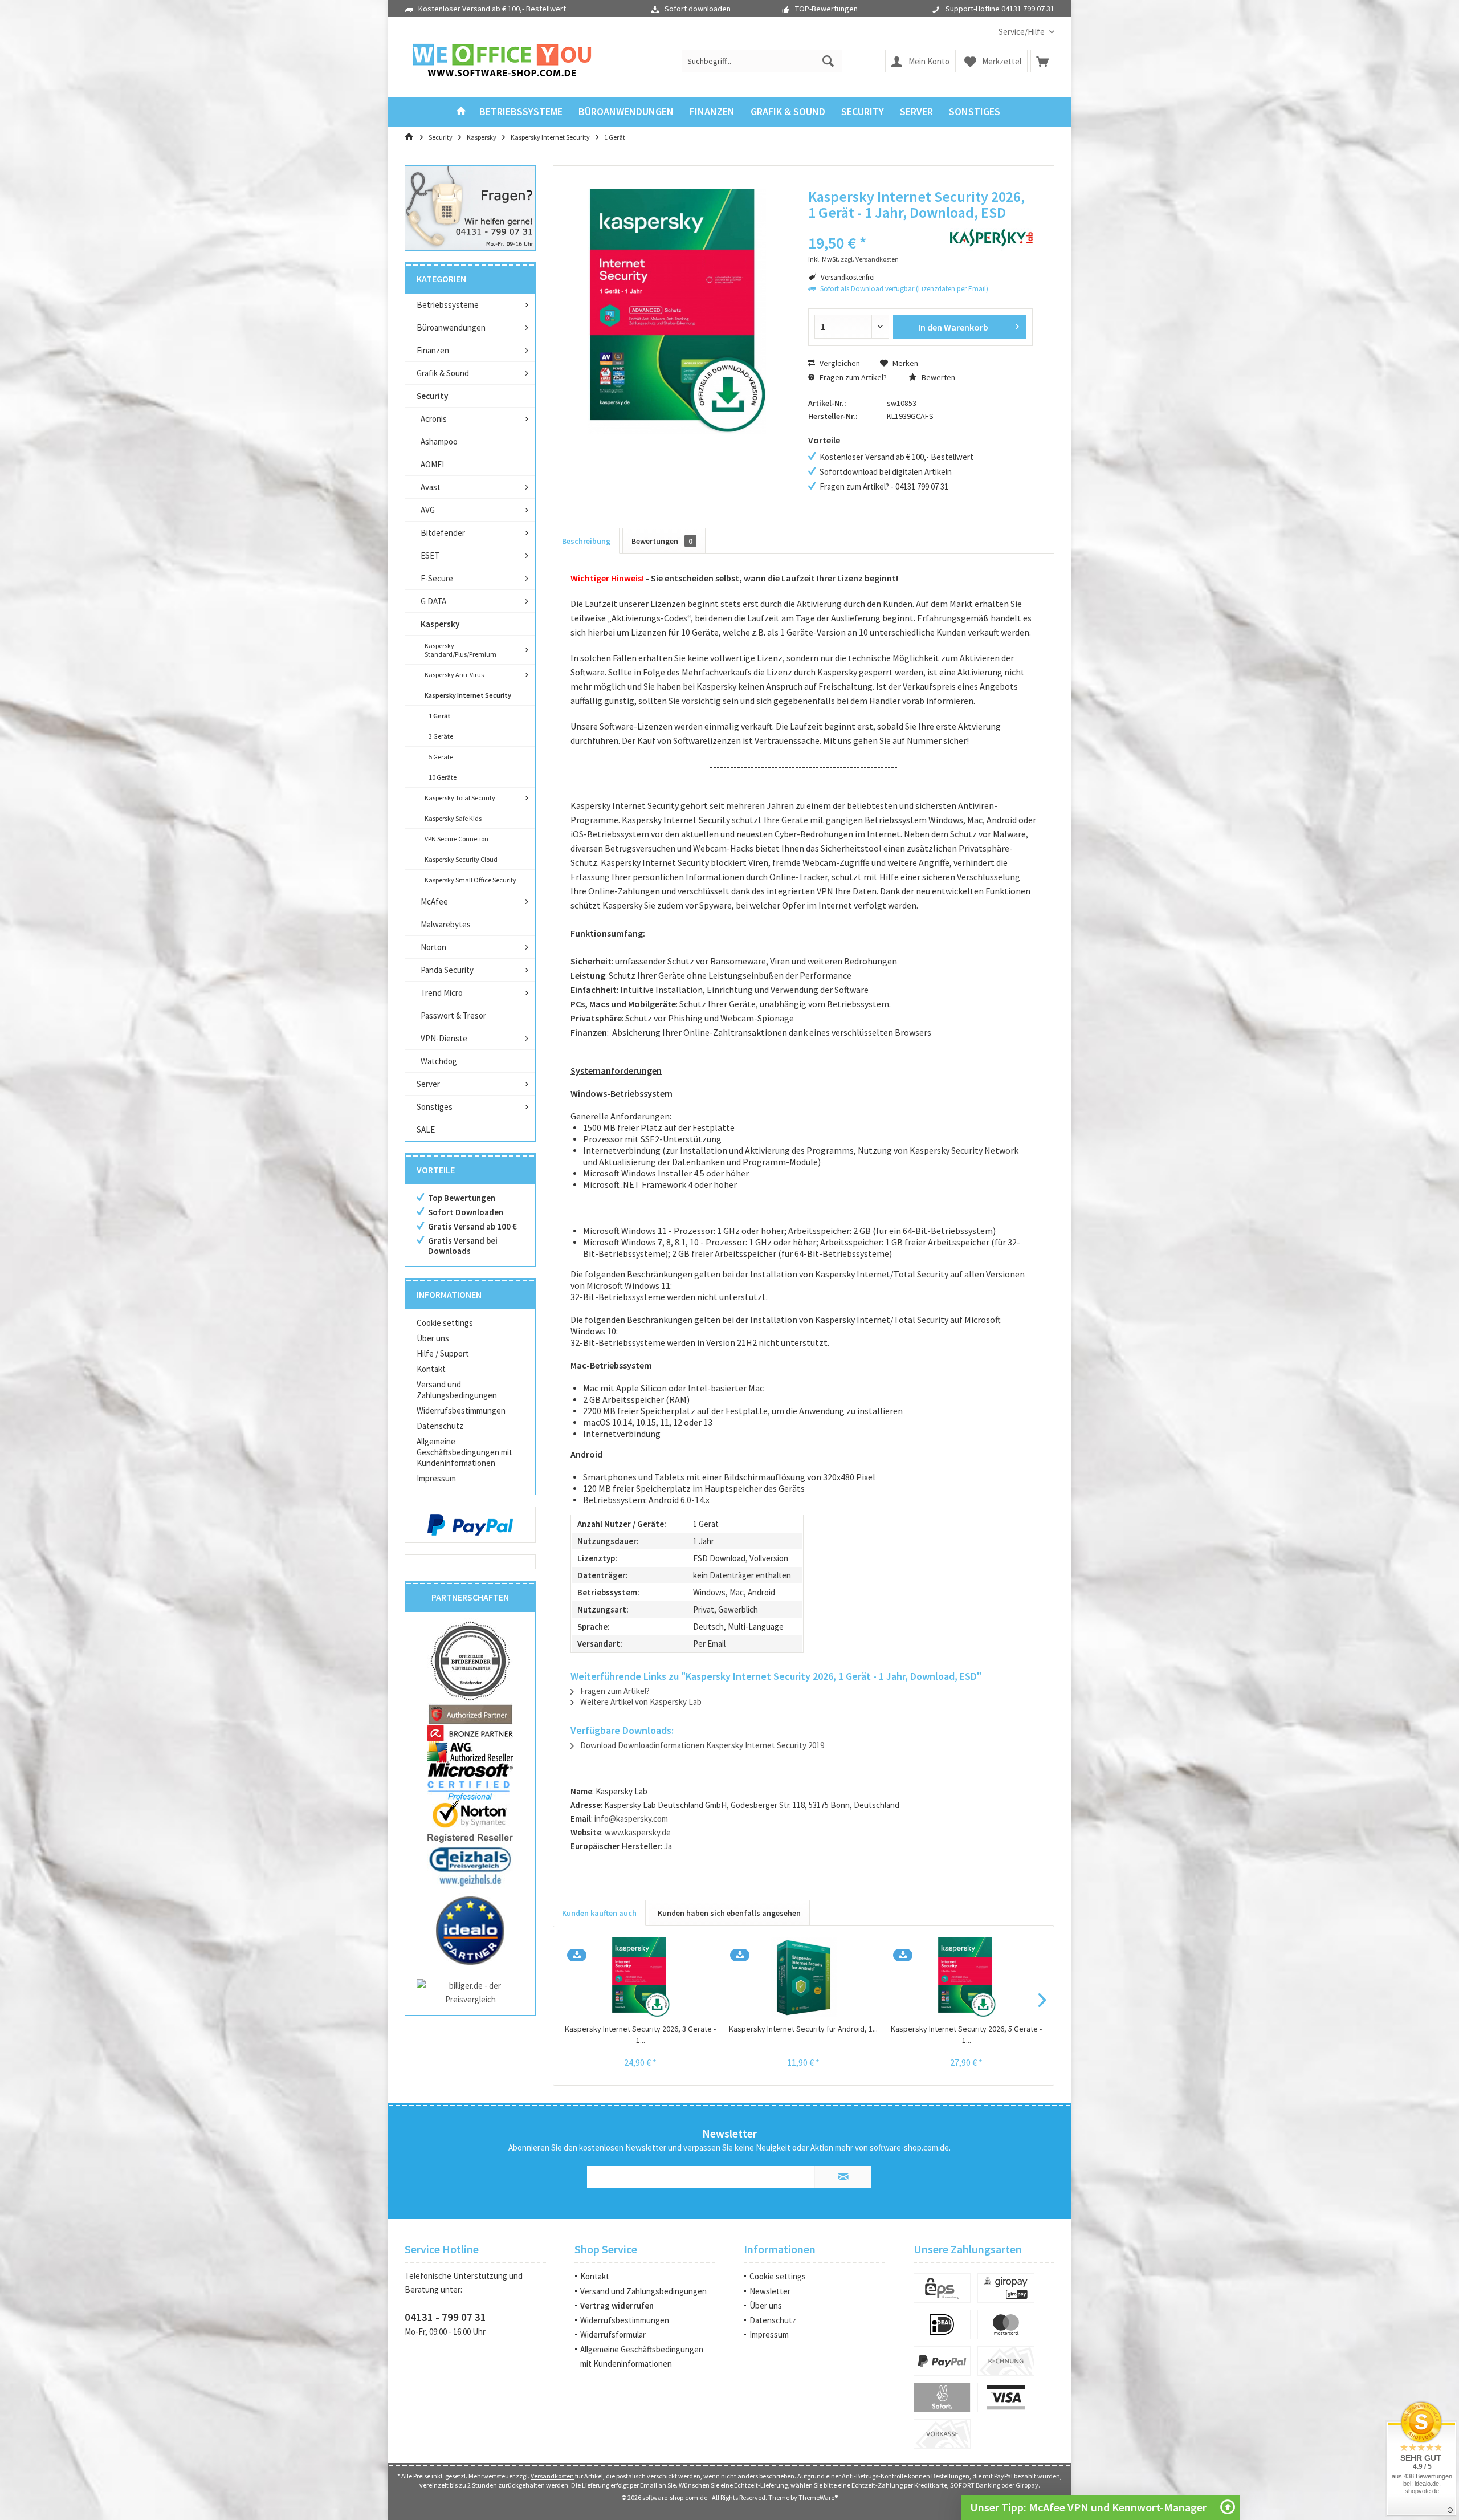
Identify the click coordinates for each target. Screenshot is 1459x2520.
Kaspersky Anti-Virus (454, 675)
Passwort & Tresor (453, 1015)
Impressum (436, 1478)
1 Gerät (440, 716)
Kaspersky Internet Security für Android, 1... (803, 2029)
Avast (431, 487)
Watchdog (439, 1061)
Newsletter (770, 2291)
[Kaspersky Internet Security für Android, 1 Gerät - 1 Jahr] (804, 1977)
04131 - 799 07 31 (445, 2317)
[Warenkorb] (1042, 61)
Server (428, 1084)
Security (432, 396)
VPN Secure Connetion (457, 839)
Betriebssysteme (448, 305)
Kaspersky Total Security (460, 798)
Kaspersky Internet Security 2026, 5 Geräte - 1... (966, 2034)
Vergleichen (839, 363)
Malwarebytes (446, 924)
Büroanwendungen (451, 327)
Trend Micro (442, 993)
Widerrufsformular (613, 2334)
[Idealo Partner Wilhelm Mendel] (470, 1931)
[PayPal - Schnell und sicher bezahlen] (470, 1525)
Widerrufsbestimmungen (461, 1410)
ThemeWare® (818, 2497)
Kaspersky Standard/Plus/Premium (460, 650)
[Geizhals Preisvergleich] (470, 1866)
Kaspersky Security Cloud (461, 859)
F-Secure (437, 578)
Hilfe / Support (443, 1353)
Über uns (433, 1338)
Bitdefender (443, 533)
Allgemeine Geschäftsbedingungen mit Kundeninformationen (464, 1452)
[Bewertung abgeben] (871, 228)
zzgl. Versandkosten (870, 259)
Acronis (434, 419)
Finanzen (433, 350)
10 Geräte (443, 777)
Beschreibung (586, 541)
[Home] (461, 112)
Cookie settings (445, 1323)
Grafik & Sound (443, 373)
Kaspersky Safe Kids (453, 818)
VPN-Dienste (444, 1038)
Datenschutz (440, 1426)
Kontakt (431, 1369)
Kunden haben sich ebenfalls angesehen (729, 1913)
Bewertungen (662, 541)
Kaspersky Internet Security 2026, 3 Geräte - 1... (640, 2034)
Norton (433, 947)
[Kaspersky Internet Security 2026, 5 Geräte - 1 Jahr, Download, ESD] (967, 1977)
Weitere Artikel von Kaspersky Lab (640, 1702)
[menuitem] (1022, 32)
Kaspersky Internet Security (468, 695)
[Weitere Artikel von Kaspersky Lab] (991, 238)
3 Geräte (441, 736)
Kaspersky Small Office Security (470, 880)
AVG (428, 510)
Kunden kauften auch (599, 1913)
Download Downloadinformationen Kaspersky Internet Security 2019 (701, 1745)
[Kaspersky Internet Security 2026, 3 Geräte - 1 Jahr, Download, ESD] (641, 1977)
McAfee (434, 901)
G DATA (433, 601)
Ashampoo (439, 441)
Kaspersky (440, 624)
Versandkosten (552, 2476)
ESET (430, 555)
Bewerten (938, 377)
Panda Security (447, 970)
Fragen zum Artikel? (852, 377)
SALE (426, 1129)
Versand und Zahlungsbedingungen (457, 1390)
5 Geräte (441, 757)
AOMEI (432, 464)
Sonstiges (435, 1107)
